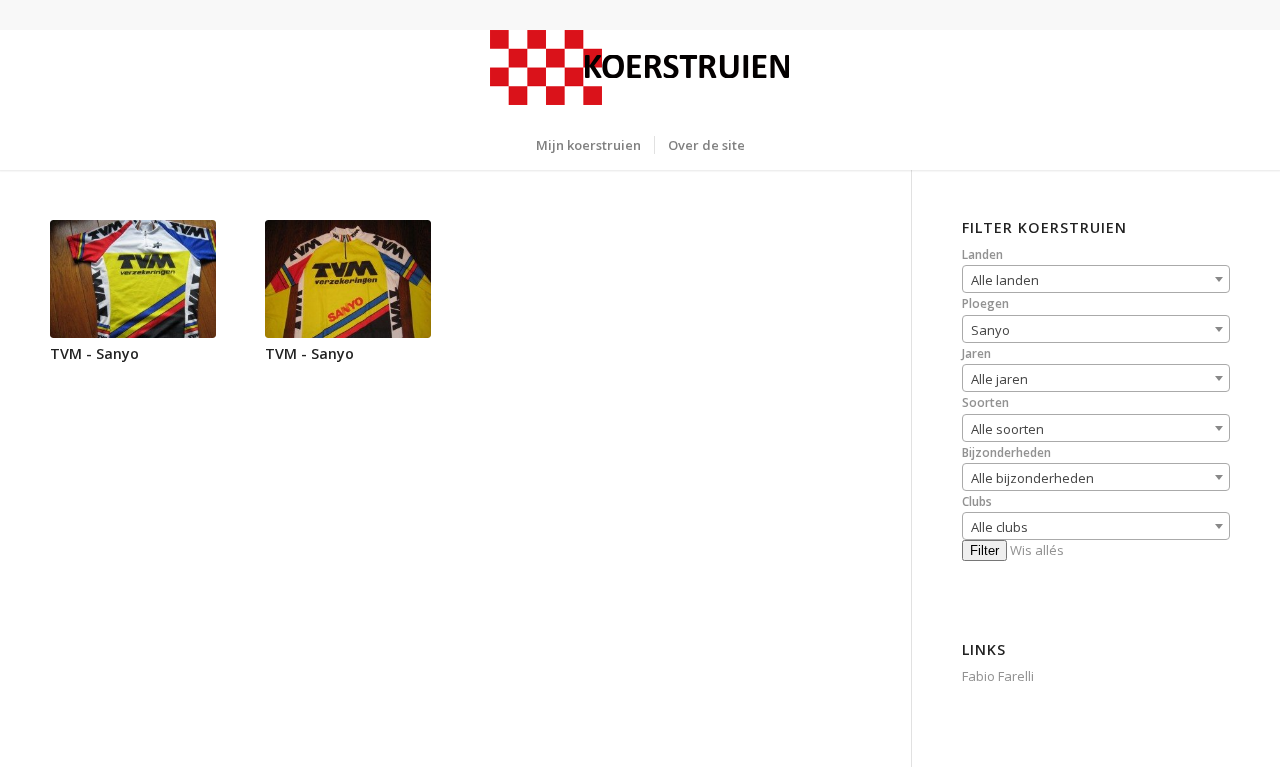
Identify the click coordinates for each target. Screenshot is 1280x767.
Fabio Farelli (998, 676)
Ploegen (985, 303)
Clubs (977, 501)
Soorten (985, 402)
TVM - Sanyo (94, 353)
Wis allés (1037, 550)
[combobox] (1096, 279)
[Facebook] (56, 15)
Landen (982, 254)
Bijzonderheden (1006, 452)
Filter (984, 550)
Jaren (976, 353)
